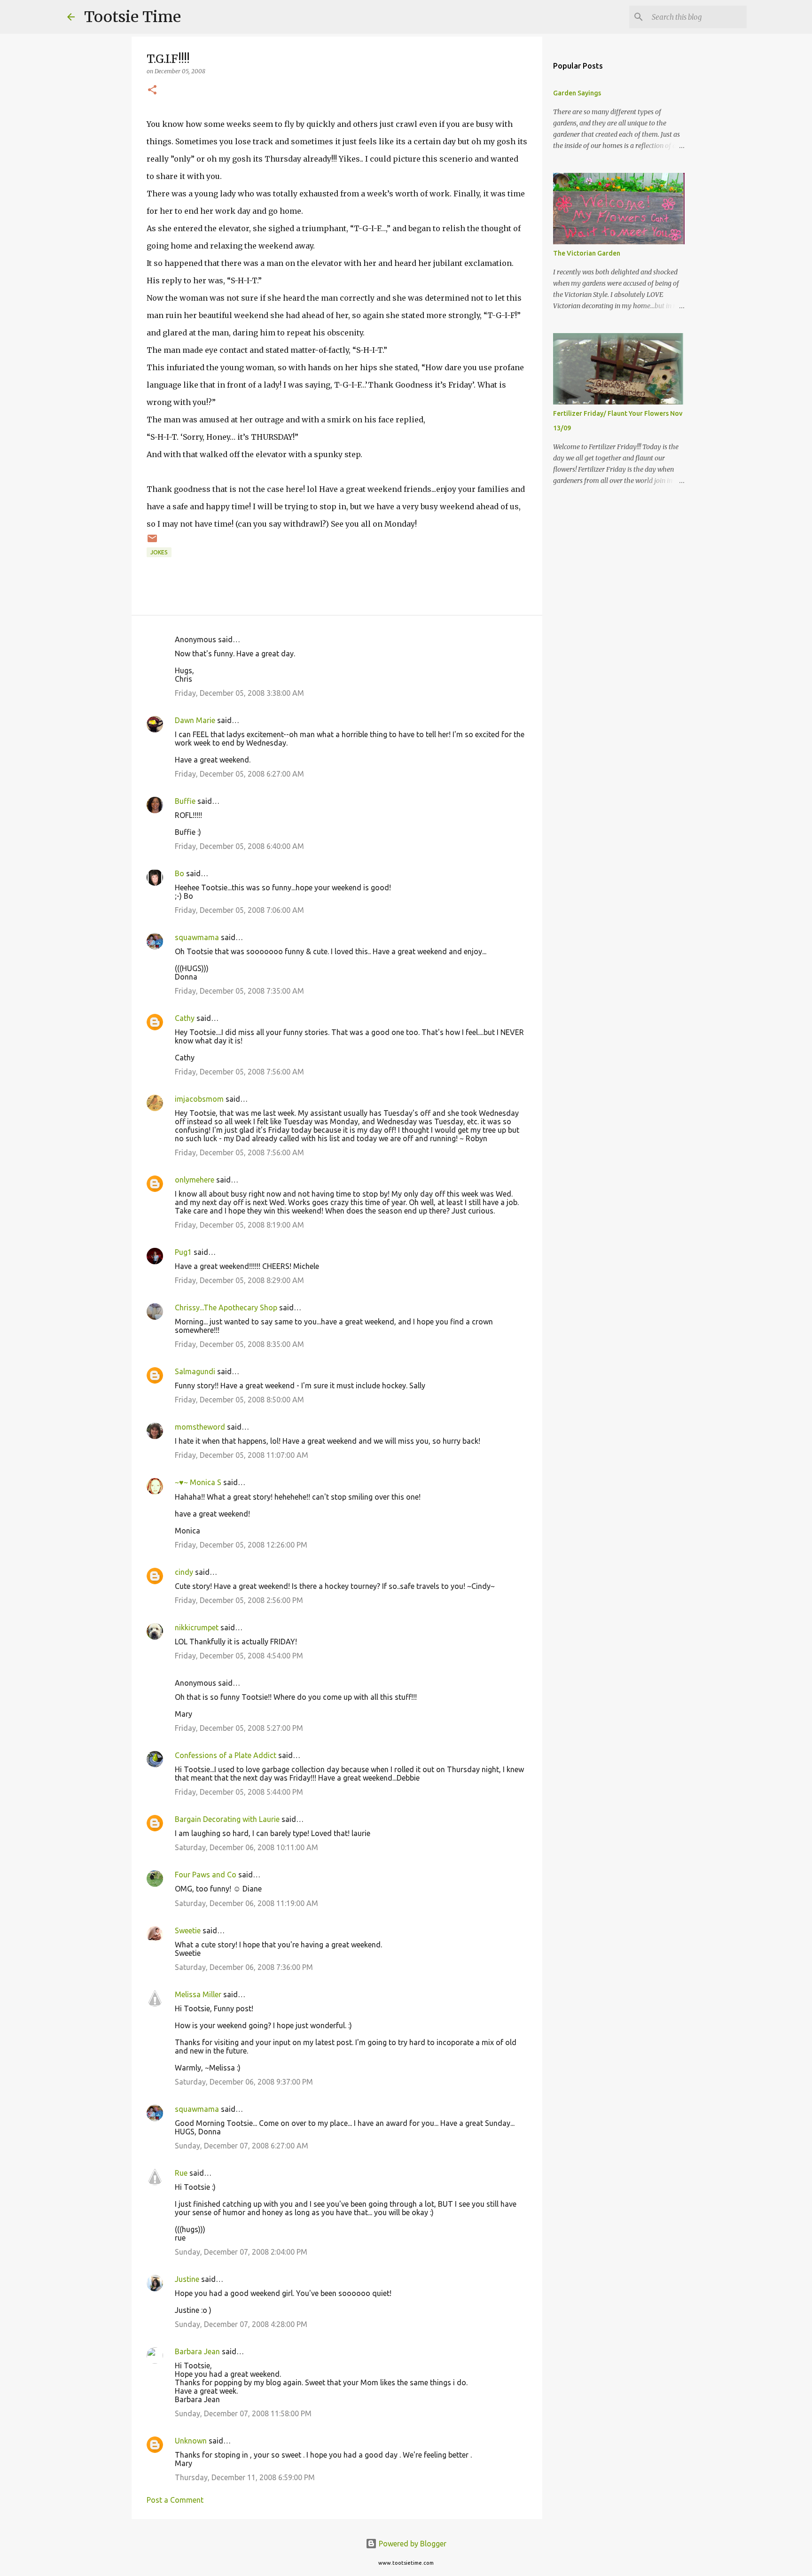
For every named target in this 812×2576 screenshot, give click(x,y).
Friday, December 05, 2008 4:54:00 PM (239, 1656)
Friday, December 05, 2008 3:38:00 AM (239, 693)
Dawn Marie (195, 720)
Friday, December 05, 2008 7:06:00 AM (239, 910)
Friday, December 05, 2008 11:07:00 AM (242, 1455)
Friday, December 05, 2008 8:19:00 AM (239, 1225)
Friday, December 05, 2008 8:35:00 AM (239, 1344)
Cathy (185, 1018)
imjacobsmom (199, 1099)
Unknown (191, 2441)
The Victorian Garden (587, 253)
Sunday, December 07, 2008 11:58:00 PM (243, 2413)
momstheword (200, 1427)
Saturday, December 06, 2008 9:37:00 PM (244, 2082)
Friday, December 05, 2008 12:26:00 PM (241, 1545)
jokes (159, 552)
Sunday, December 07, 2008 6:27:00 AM (242, 2146)
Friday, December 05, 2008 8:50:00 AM (239, 1400)
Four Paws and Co (206, 1875)
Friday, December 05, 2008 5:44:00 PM (239, 1792)
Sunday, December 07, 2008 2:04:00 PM (241, 2252)
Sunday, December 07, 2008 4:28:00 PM (241, 2324)
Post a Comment (175, 2500)
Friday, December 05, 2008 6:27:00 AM (239, 774)
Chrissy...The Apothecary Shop (226, 1307)
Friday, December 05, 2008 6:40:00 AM (239, 846)
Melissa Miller (198, 1994)
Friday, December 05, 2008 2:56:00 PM (239, 1600)
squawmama (197, 937)
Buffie (185, 801)
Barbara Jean (197, 2351)
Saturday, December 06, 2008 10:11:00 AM (246, 1847)
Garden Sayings (577, 93)
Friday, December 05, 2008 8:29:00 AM (239, 1280)
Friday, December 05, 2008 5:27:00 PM (239, 1728)
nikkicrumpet (197, 1627)
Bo (180, 873)
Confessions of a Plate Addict (226, 1755)
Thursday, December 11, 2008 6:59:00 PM (245, 2477)
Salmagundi (195, 1371)
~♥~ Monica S (198, 1482)
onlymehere (195, 1180)
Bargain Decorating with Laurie (227, 1819)
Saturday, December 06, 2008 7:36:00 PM (244, 1967)
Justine (187, 2279)
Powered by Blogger (412, 2544)
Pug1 (183, 1252)
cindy (184, 1572)
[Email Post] (152, 542)
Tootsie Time (133, 17)
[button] (152, 90)
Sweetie (188, 1930)
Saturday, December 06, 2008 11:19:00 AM (246, 1903)
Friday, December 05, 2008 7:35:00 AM (239, 991)
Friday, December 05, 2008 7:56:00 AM (239, 1072)
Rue (181, 2173)
